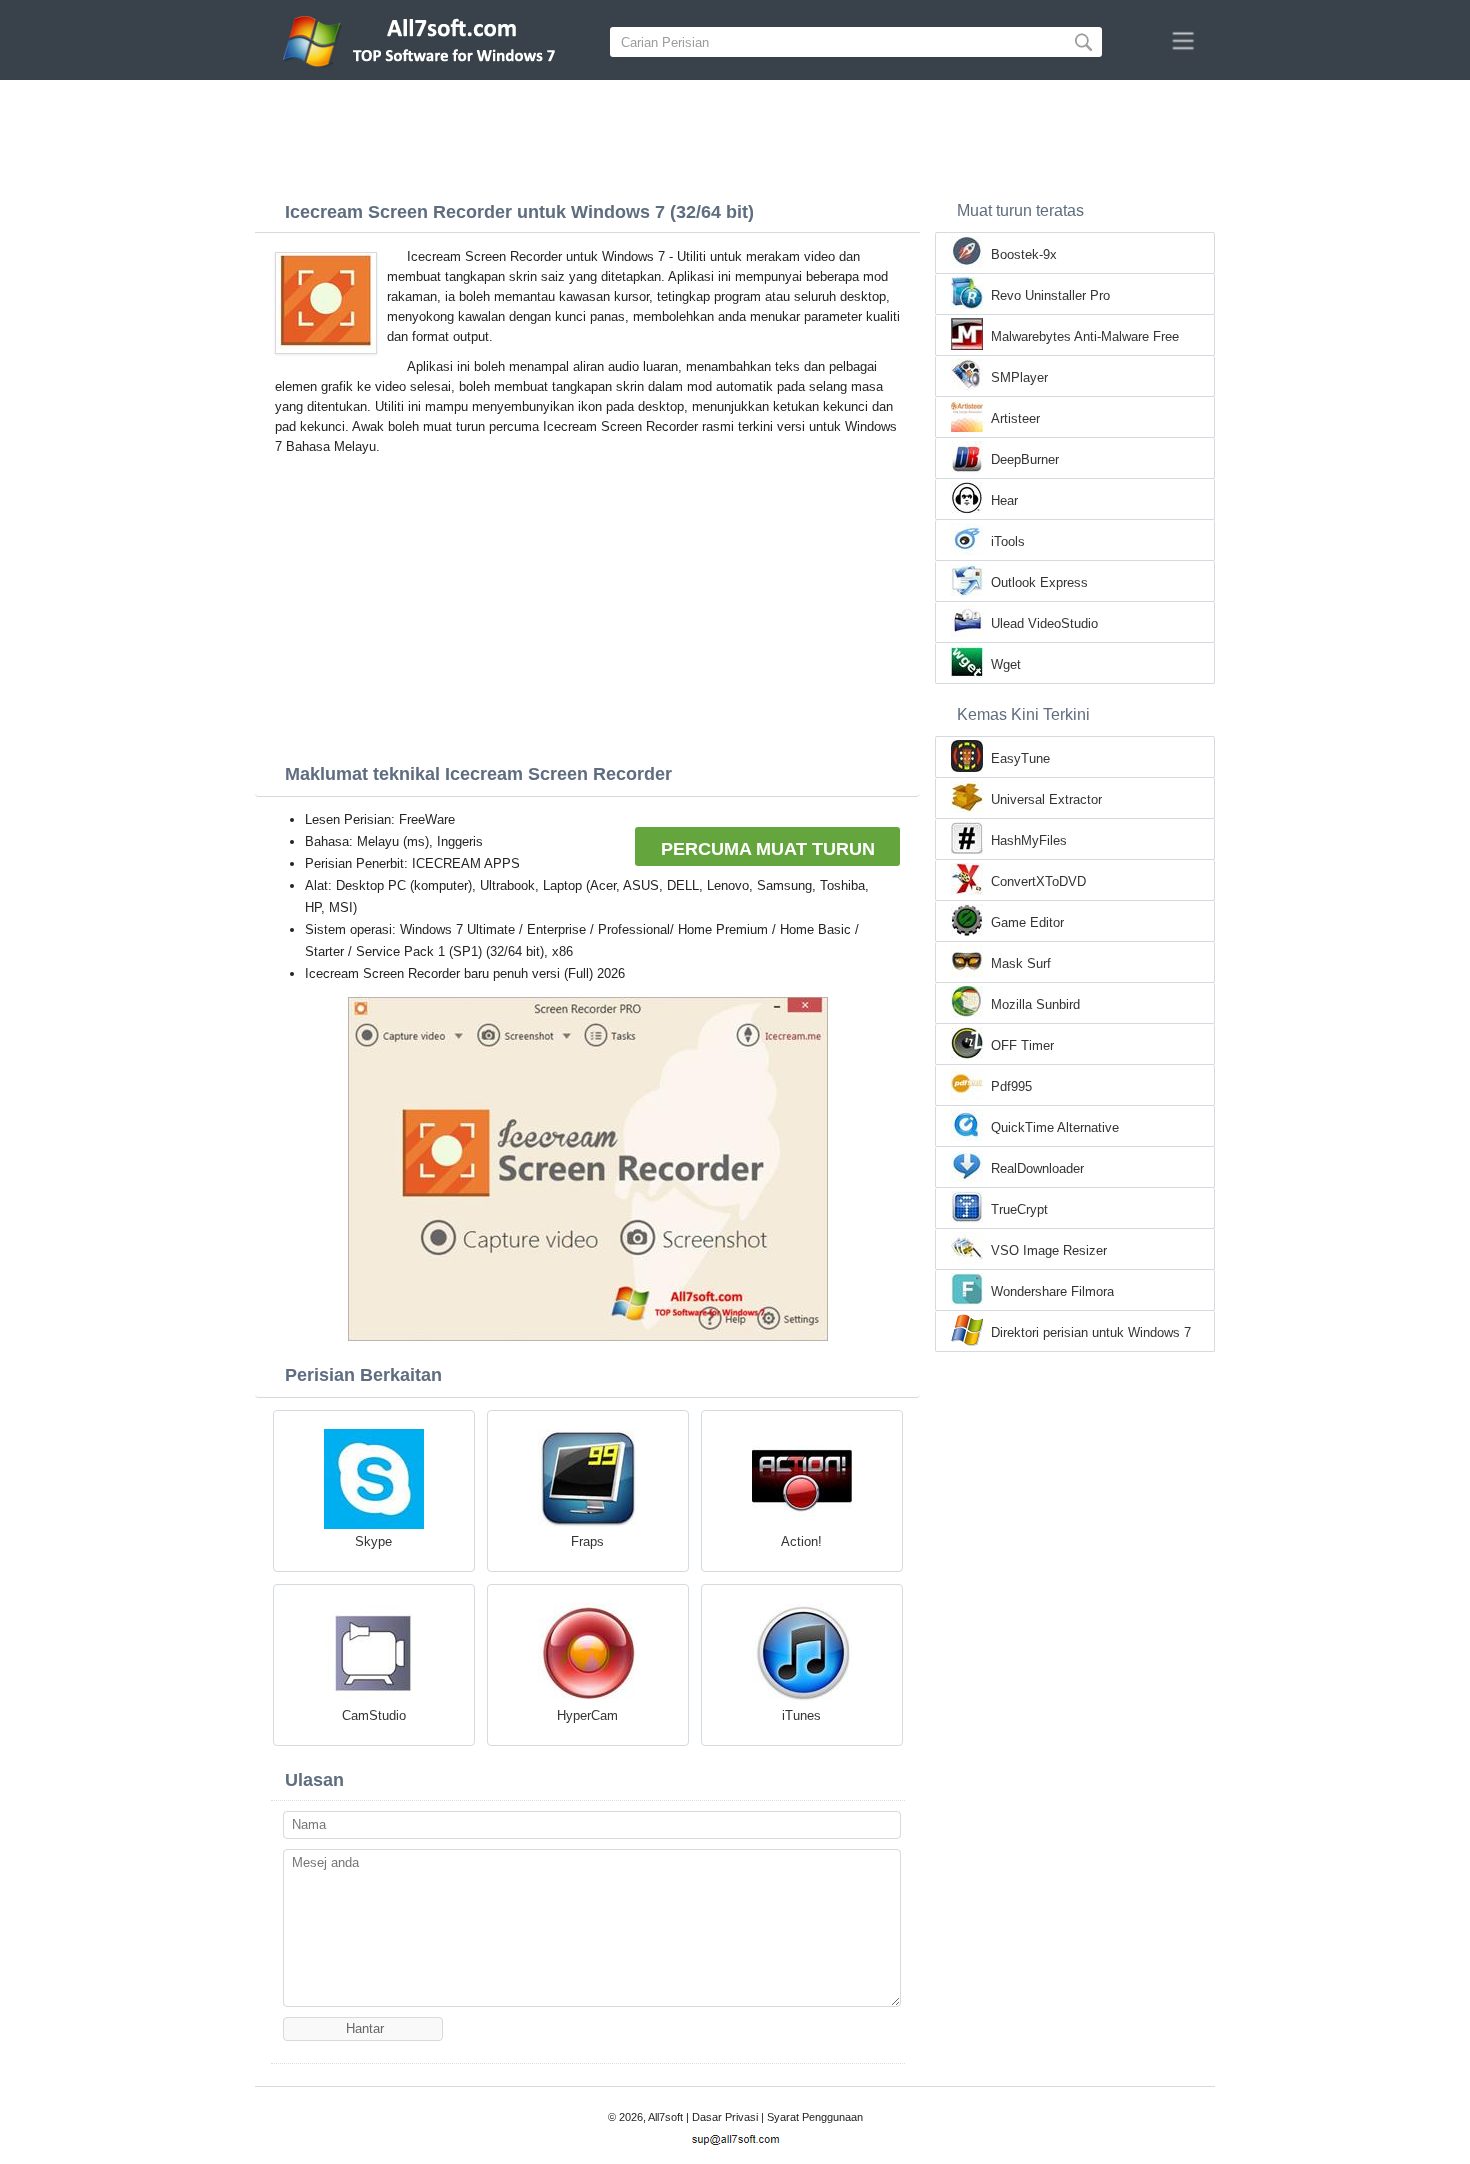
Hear (1004, 500)
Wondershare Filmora (1052, 1291)
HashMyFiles (1029, 840)
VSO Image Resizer (1049, 1250)
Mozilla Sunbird (1035, 1004)
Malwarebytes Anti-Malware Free (1085, 336)
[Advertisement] (735, 135)
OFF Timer (1022, 1045)
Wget (1006, 664)
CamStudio (374, 1715)
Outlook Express (1039, 582)
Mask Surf (1021, 963)
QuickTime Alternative (1055, 1127)
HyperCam (587, 1715)
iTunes (801, 1715)
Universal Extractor (1046, 799)
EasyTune (1020, 758)
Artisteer (1015, 418)
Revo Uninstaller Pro (1050, 295)
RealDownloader (1037, 1168)
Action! (801, 1541)
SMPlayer (1019, 377)
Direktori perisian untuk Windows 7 (1091, 1332)
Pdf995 (1011, 1086)
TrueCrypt (1019, 1209)
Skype (373, 1541)
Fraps (587, 1541)
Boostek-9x (1024, 254)
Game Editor (1027, 922)
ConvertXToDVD (1038, 881)
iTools (1008, 541)
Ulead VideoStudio (1044, 623)
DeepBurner (1025, 459)
